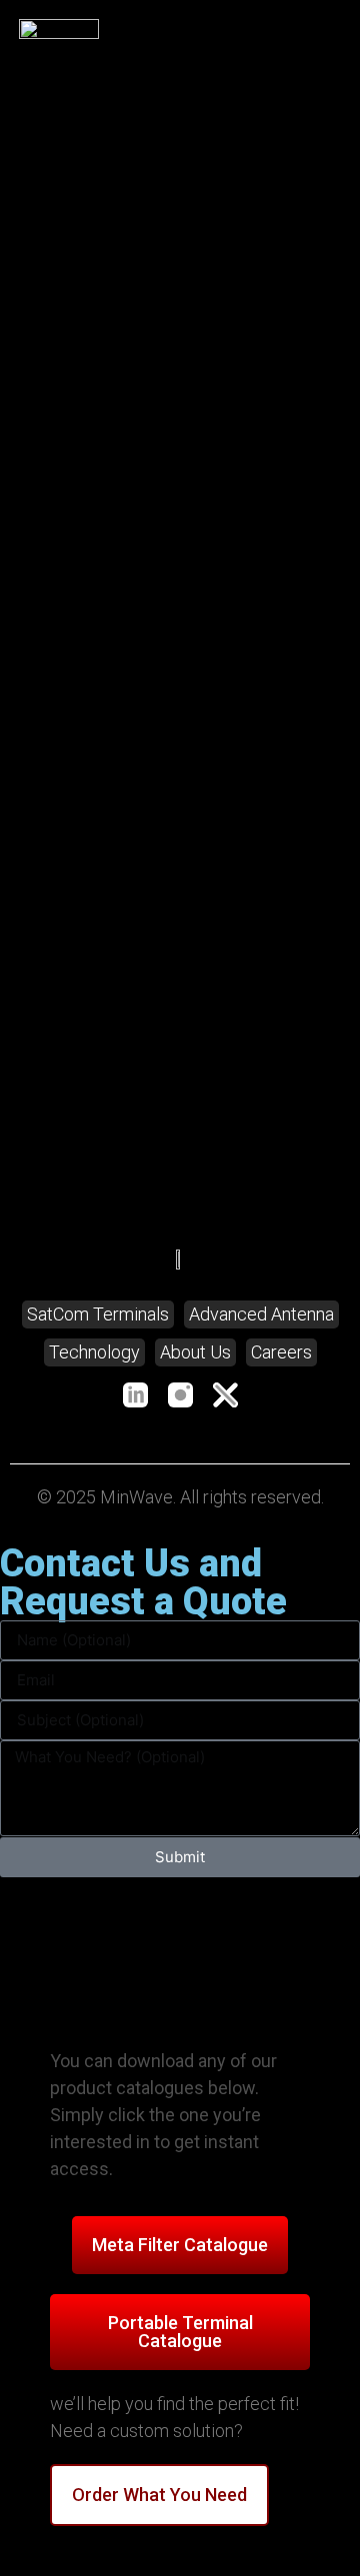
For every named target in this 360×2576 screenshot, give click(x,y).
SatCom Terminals (98, 1314)
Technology (94, 1352)
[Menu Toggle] (331, 38)
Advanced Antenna (261, 1314)
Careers (281, 1352)
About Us (195, 1352)
